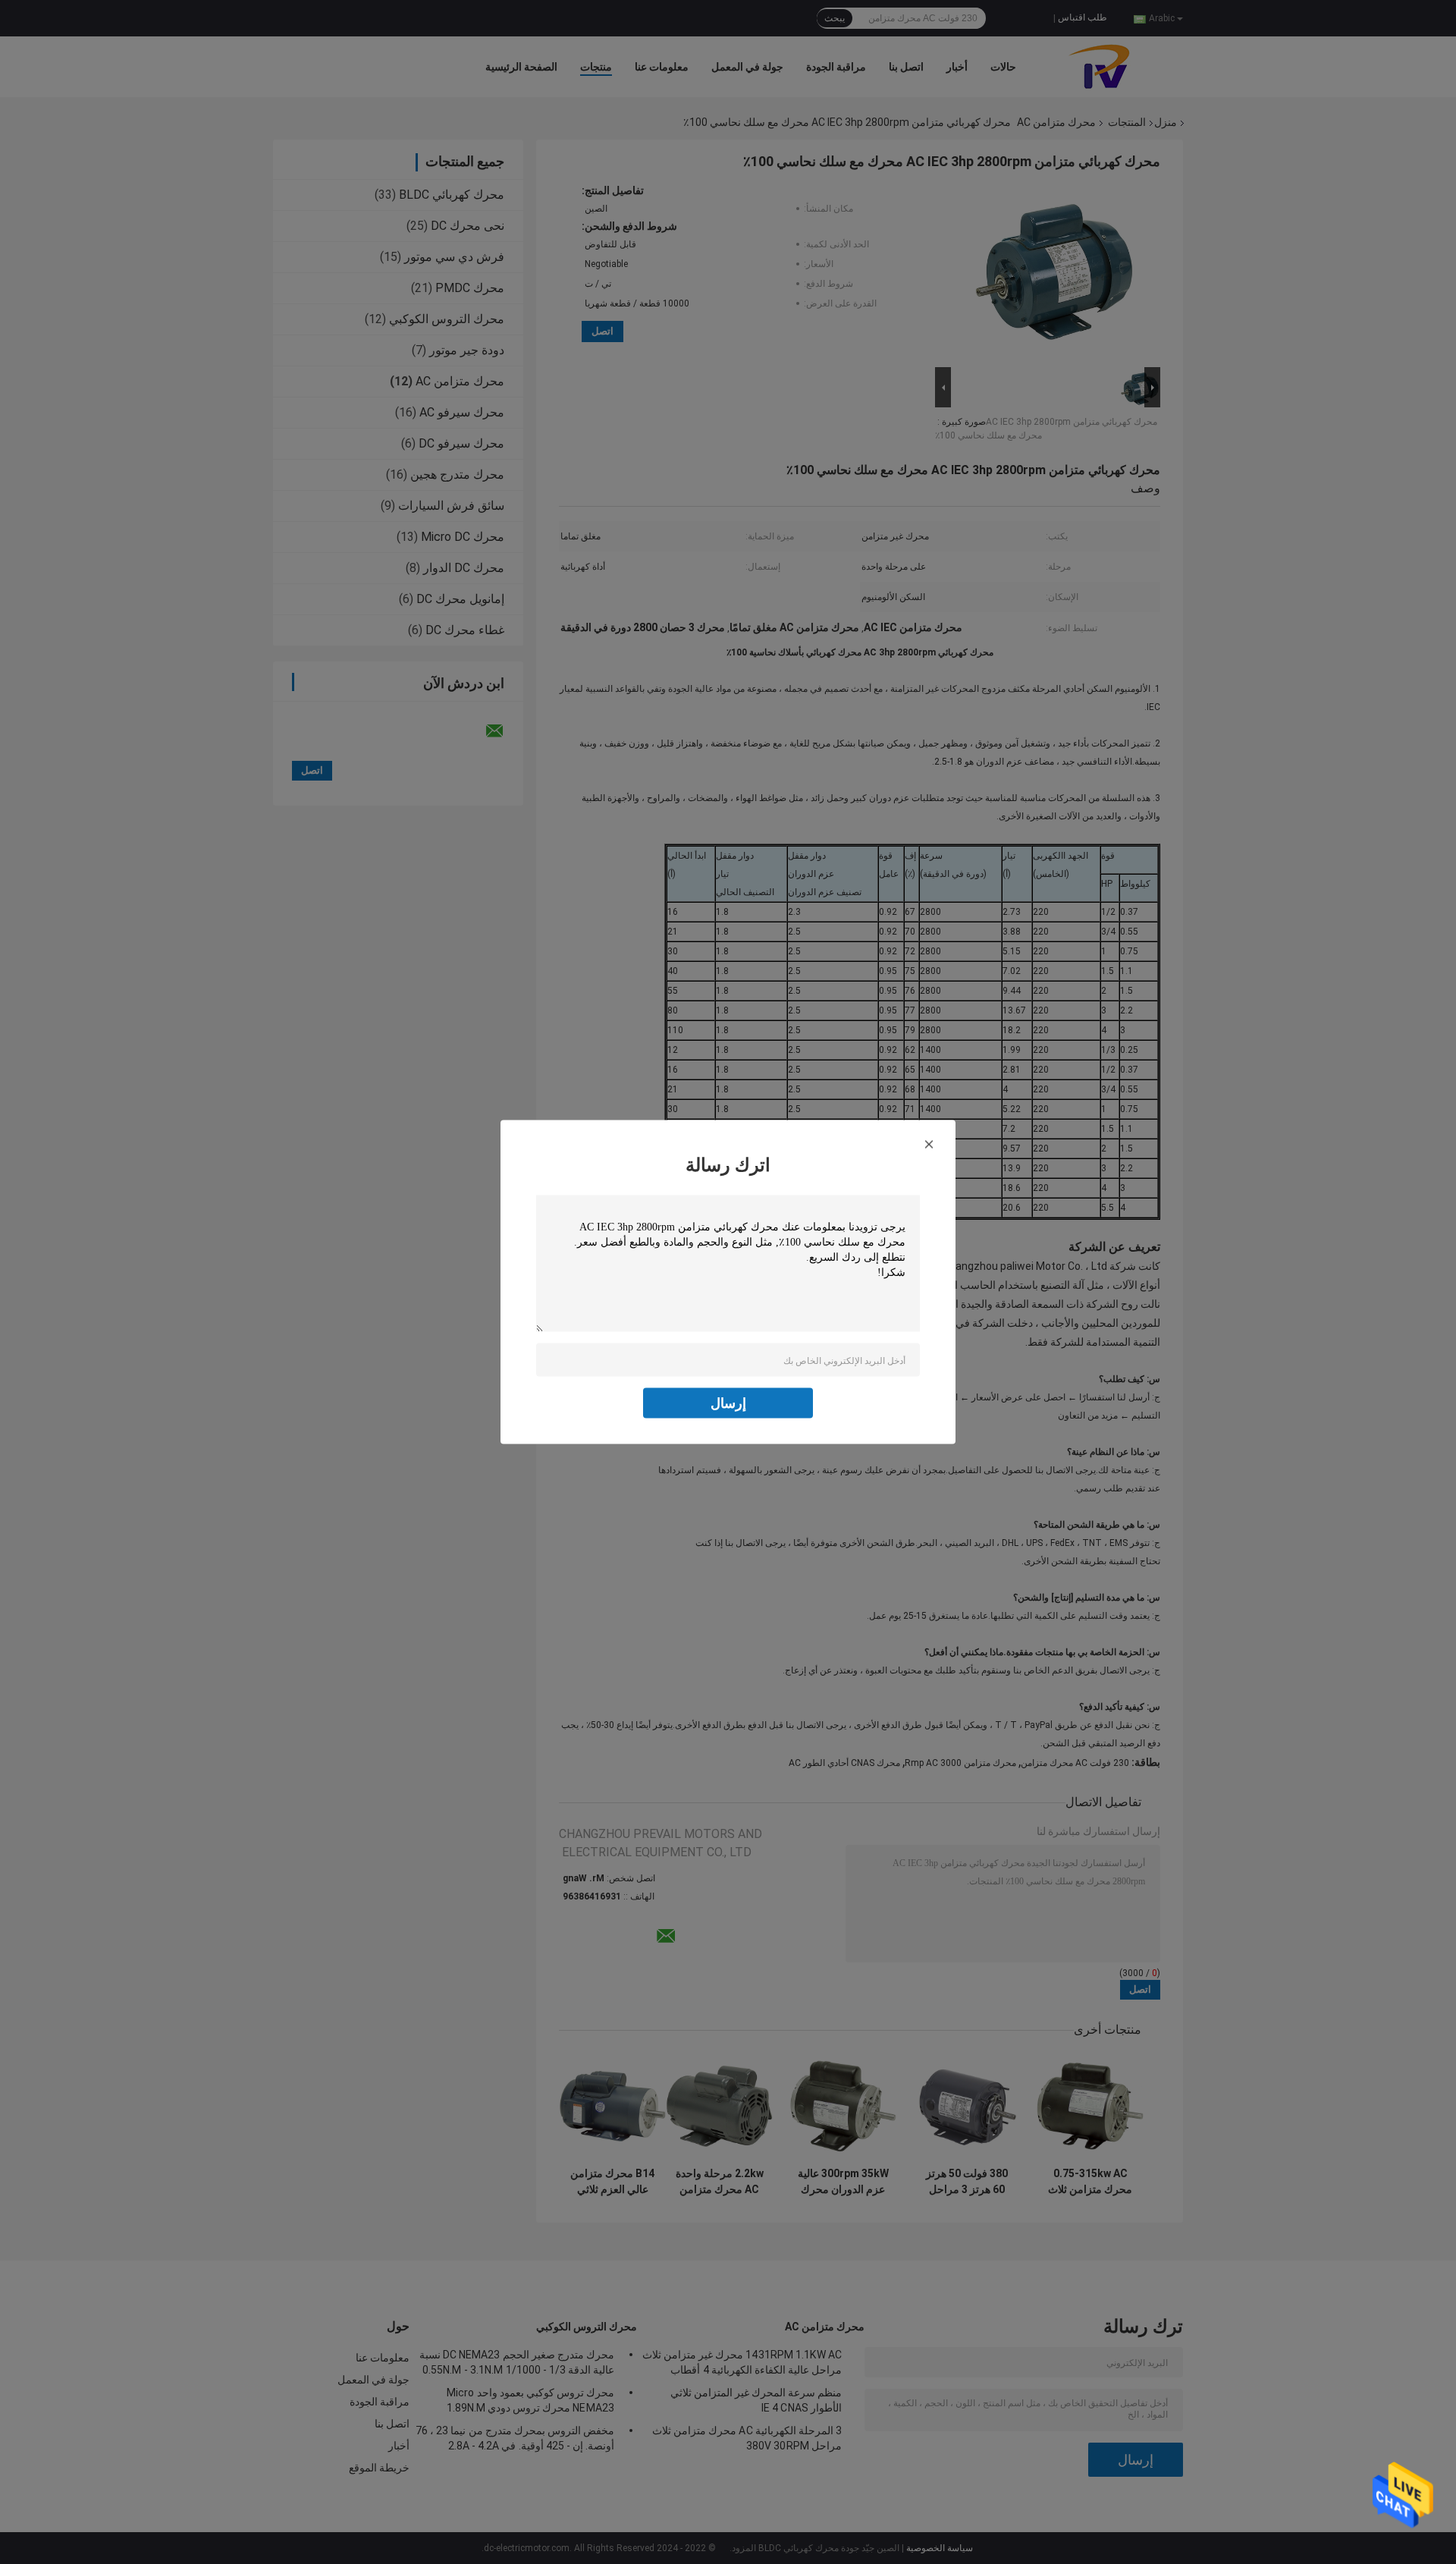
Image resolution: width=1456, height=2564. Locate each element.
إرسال (728, 1403)
